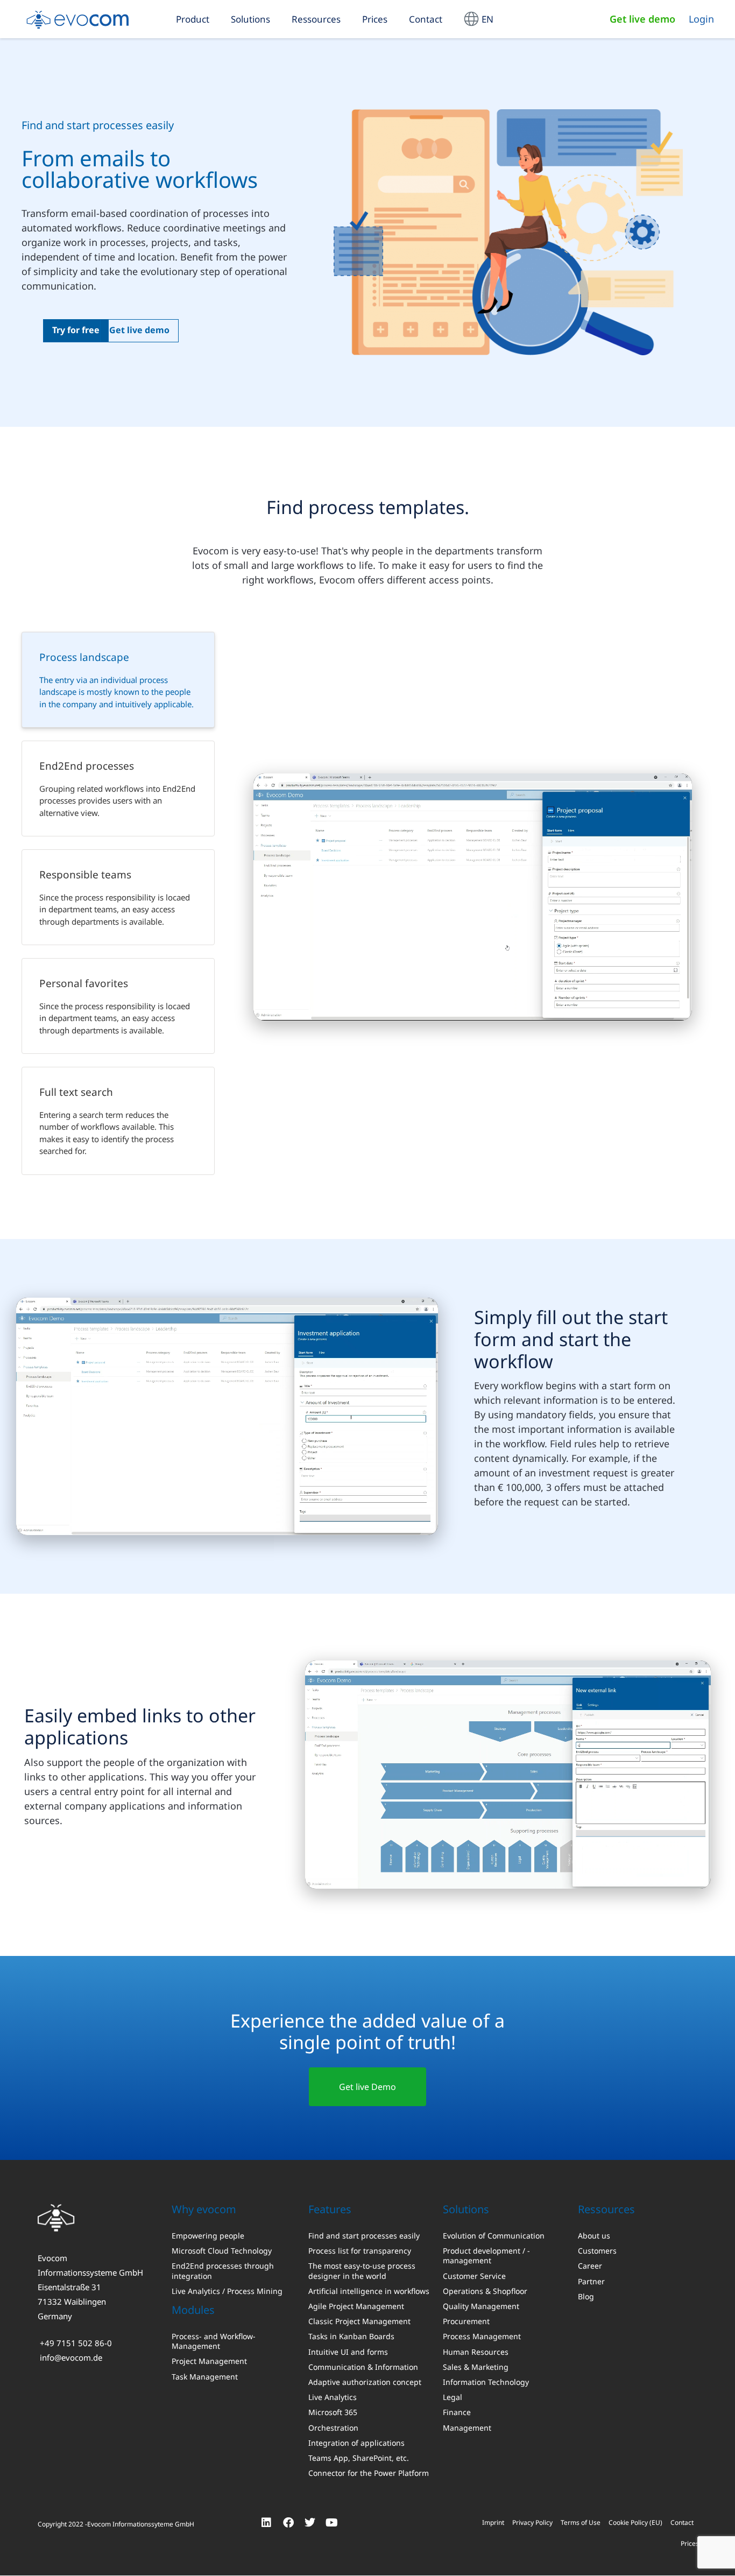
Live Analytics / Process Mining (227, 2291)
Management (467, 2427)
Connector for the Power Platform (369, 2473)
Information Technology (486, 2382)
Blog (586, 2296)
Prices (375, 19)
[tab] (118, 680)
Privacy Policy (532, 2522)
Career (590, 2266)
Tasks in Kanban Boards (351, 2336)
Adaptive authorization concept (365, 2382)
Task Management (205, 2376)
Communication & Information (363, 2367)
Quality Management (481, 2306)
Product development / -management (486, 2256)
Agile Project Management (356, 2306)
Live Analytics (333, 2397)
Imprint (493, 2522)
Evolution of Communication (494, 2236)
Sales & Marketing (476, 2367)
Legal (453, 2397)
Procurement (466, 2321)
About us (594, 2236)
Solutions (250, 19)
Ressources (316, 19)
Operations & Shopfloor (485, 2291)
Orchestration (333, 2427)
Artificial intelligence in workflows (369, 2291)
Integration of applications (356, 2443)
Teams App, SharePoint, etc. (359, 2458)
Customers (597, 2251)
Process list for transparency (360, 2251)
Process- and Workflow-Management (214, 2341)
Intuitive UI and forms (348, 2352)
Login (701, 19)
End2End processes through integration (223, 2271)
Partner (591, 2281)
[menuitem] (479, 19)
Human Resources (476, 2352)
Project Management (209, 2361)
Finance (457, 2412)
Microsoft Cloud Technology (222, 2251)
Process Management (482, 2336)
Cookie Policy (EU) (635, 2522)
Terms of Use (581, 2522)
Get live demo (642, 19)
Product (193, 19)
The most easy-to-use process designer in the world (362, 2271)
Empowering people (208, 2236)
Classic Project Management (359, 2321)
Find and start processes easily (364, 2236)
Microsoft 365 (333, 2412)
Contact (426, 19)
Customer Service (474, 2276)
